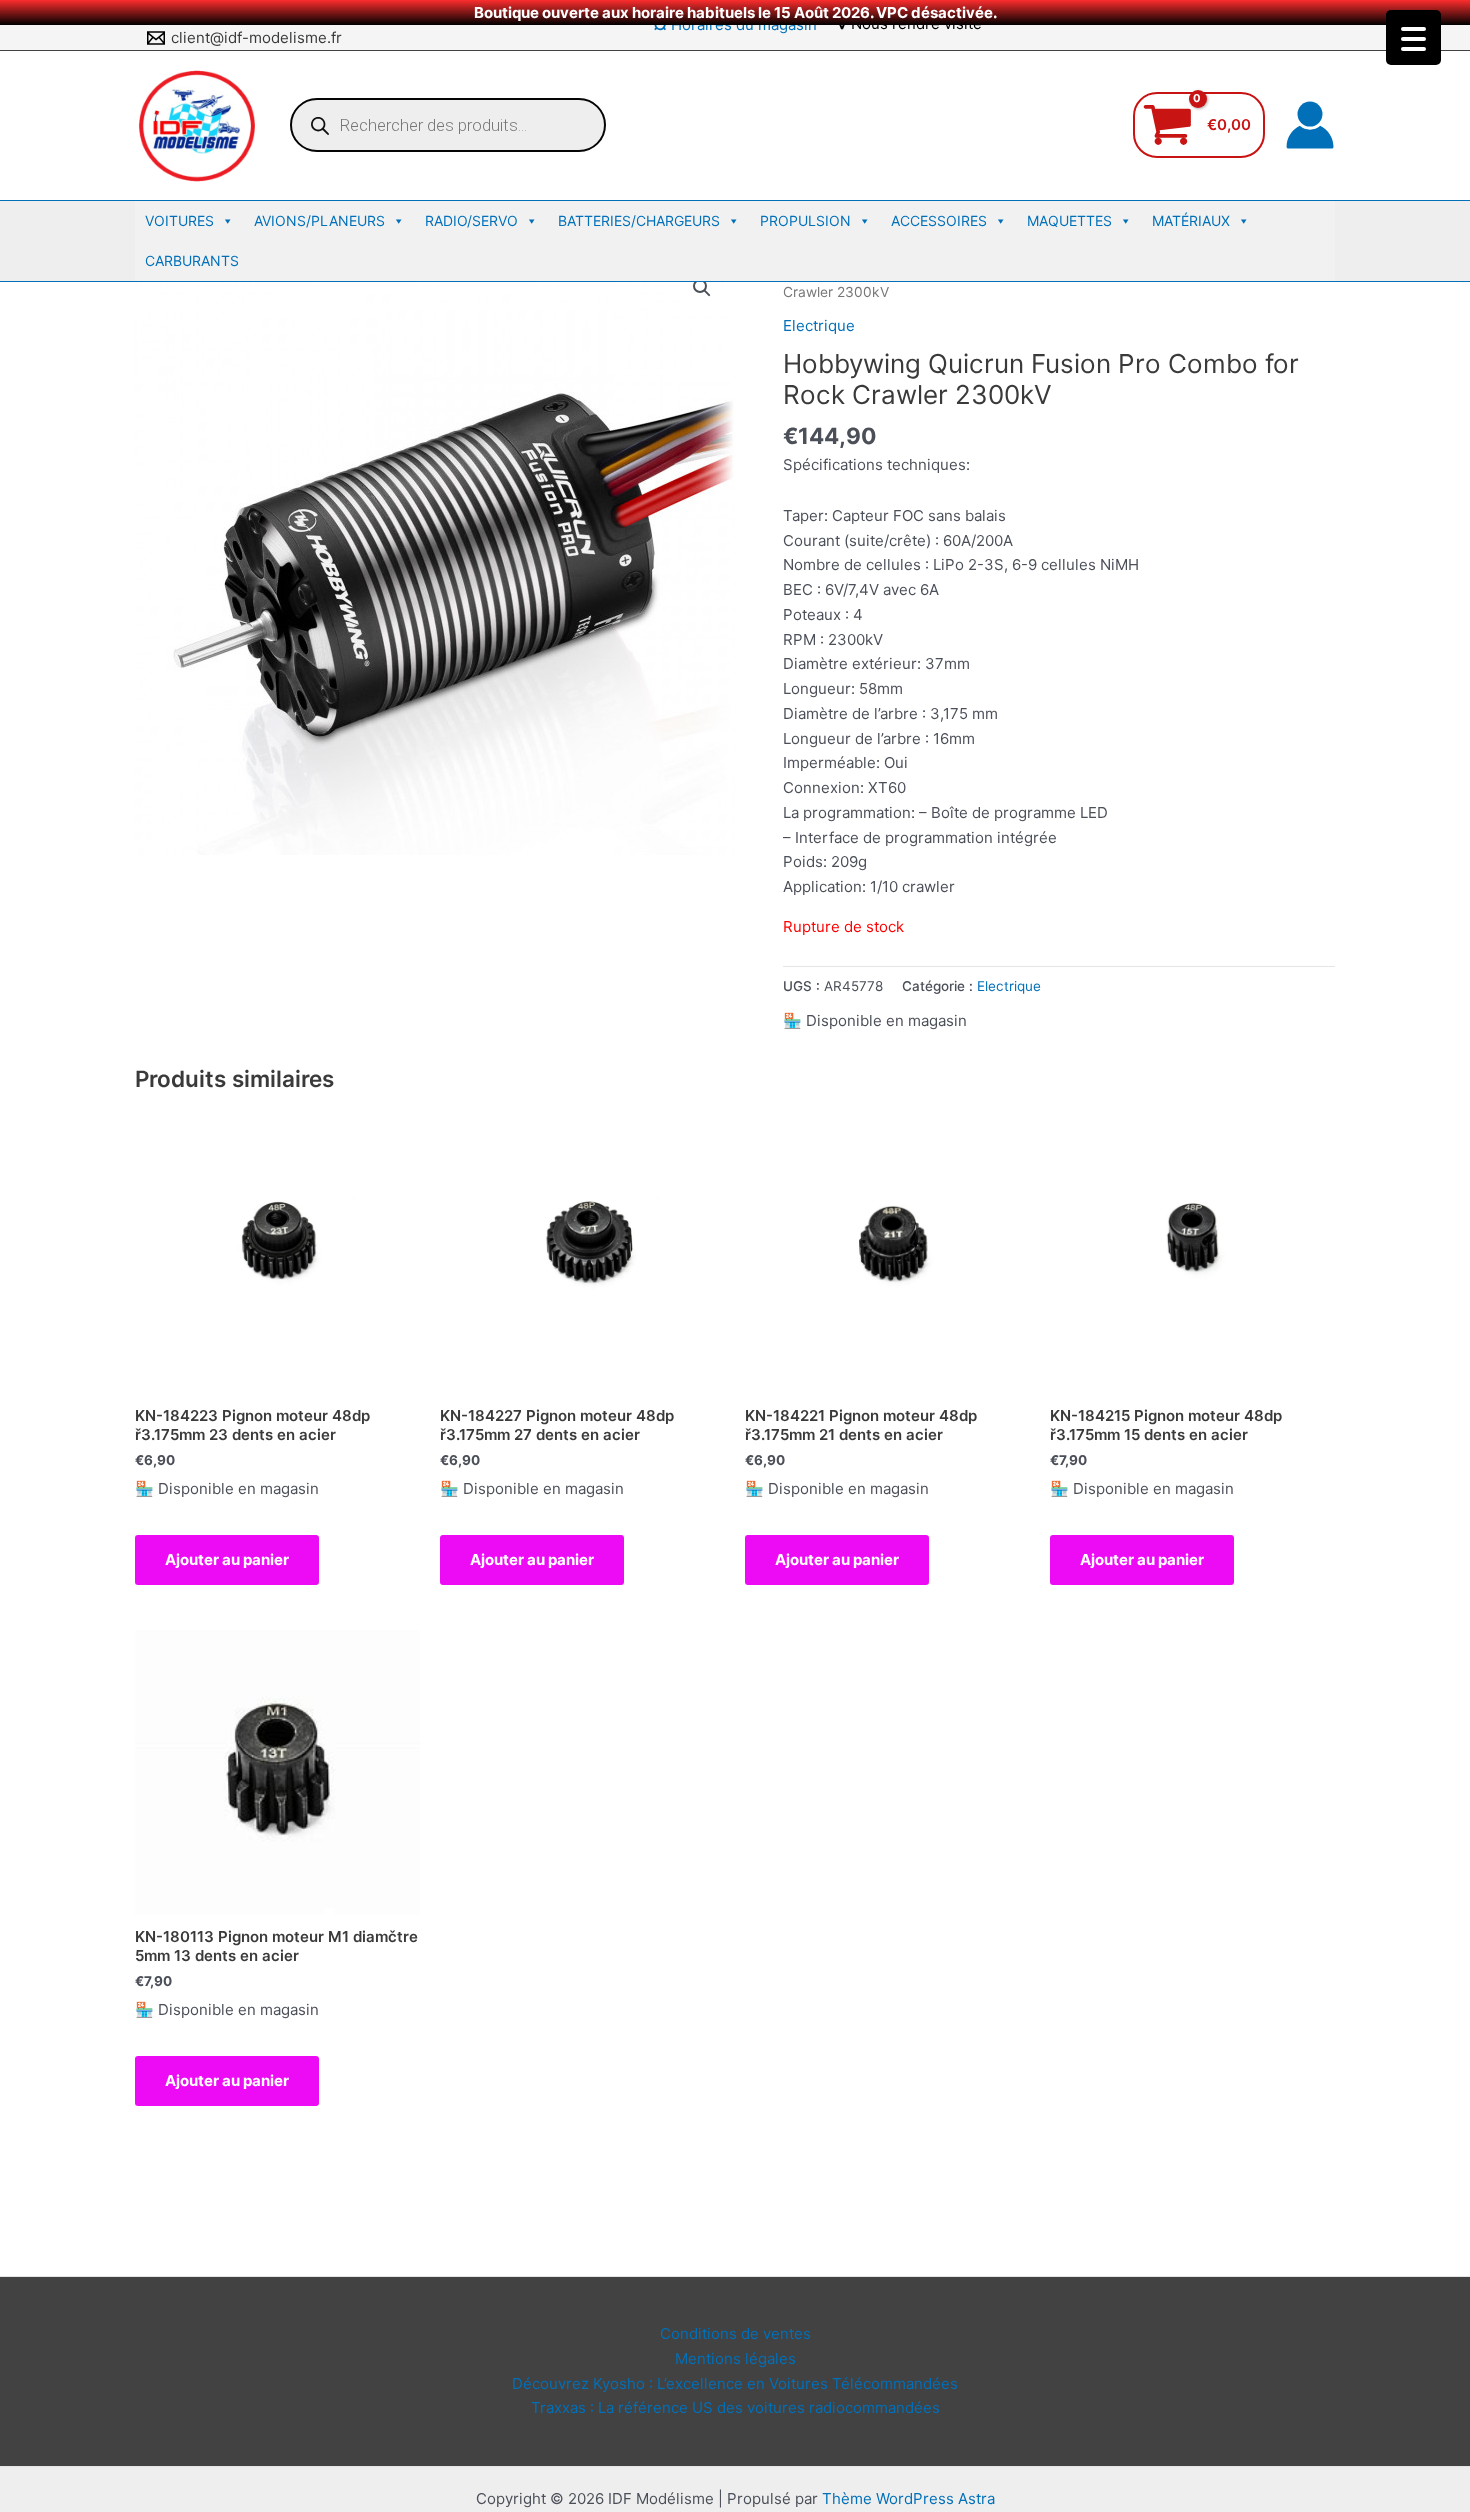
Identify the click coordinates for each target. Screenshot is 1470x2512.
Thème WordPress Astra (908, 2498)
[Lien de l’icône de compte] (1310, 125)
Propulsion (805, 220)
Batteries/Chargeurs (639, 220)
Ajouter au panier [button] (227, 1559)
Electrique (819, 325)
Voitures (179, 220)
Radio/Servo (471, 220)
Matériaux (1191, 220)
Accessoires (939, 220)
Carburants (192, 260)
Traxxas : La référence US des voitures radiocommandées (735, 2407)
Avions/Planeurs (319, 220)
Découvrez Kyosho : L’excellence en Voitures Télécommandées (735, 2383)
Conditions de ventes (735, 2333)
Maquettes (1069, 220)
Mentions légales (735, 2358)
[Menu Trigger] (1413, 37)
